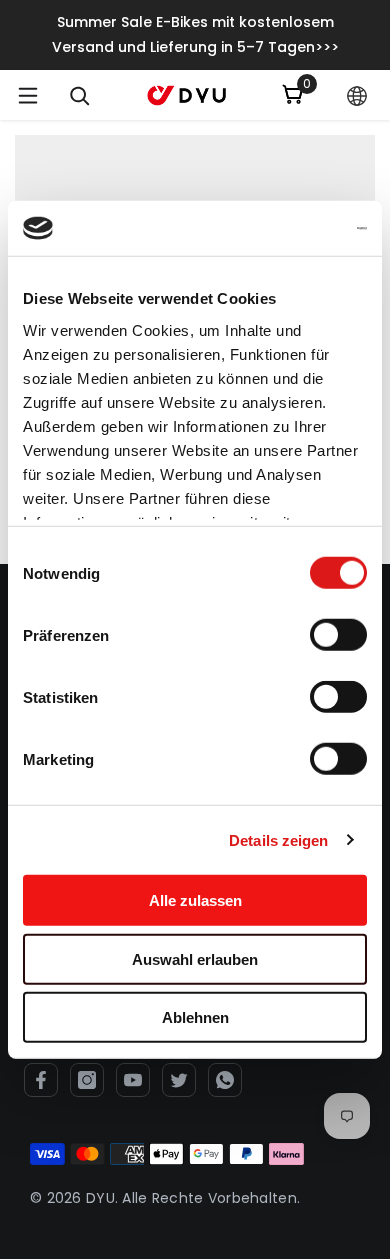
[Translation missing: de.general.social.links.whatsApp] (225, 1080)
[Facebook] (41, 1080)
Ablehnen (195, 1017)
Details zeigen (278, 839)
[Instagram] (87, 1080)
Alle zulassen (195, 900)
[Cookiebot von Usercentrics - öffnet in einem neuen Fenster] (280, 228)
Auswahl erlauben (195, 958)
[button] (357, 96)
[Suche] (80, 96)
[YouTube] (133, 1080)
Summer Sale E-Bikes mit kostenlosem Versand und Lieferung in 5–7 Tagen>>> (195, 34)
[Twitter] (179, 1080)
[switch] (338, 635)
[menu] (28, 95)
